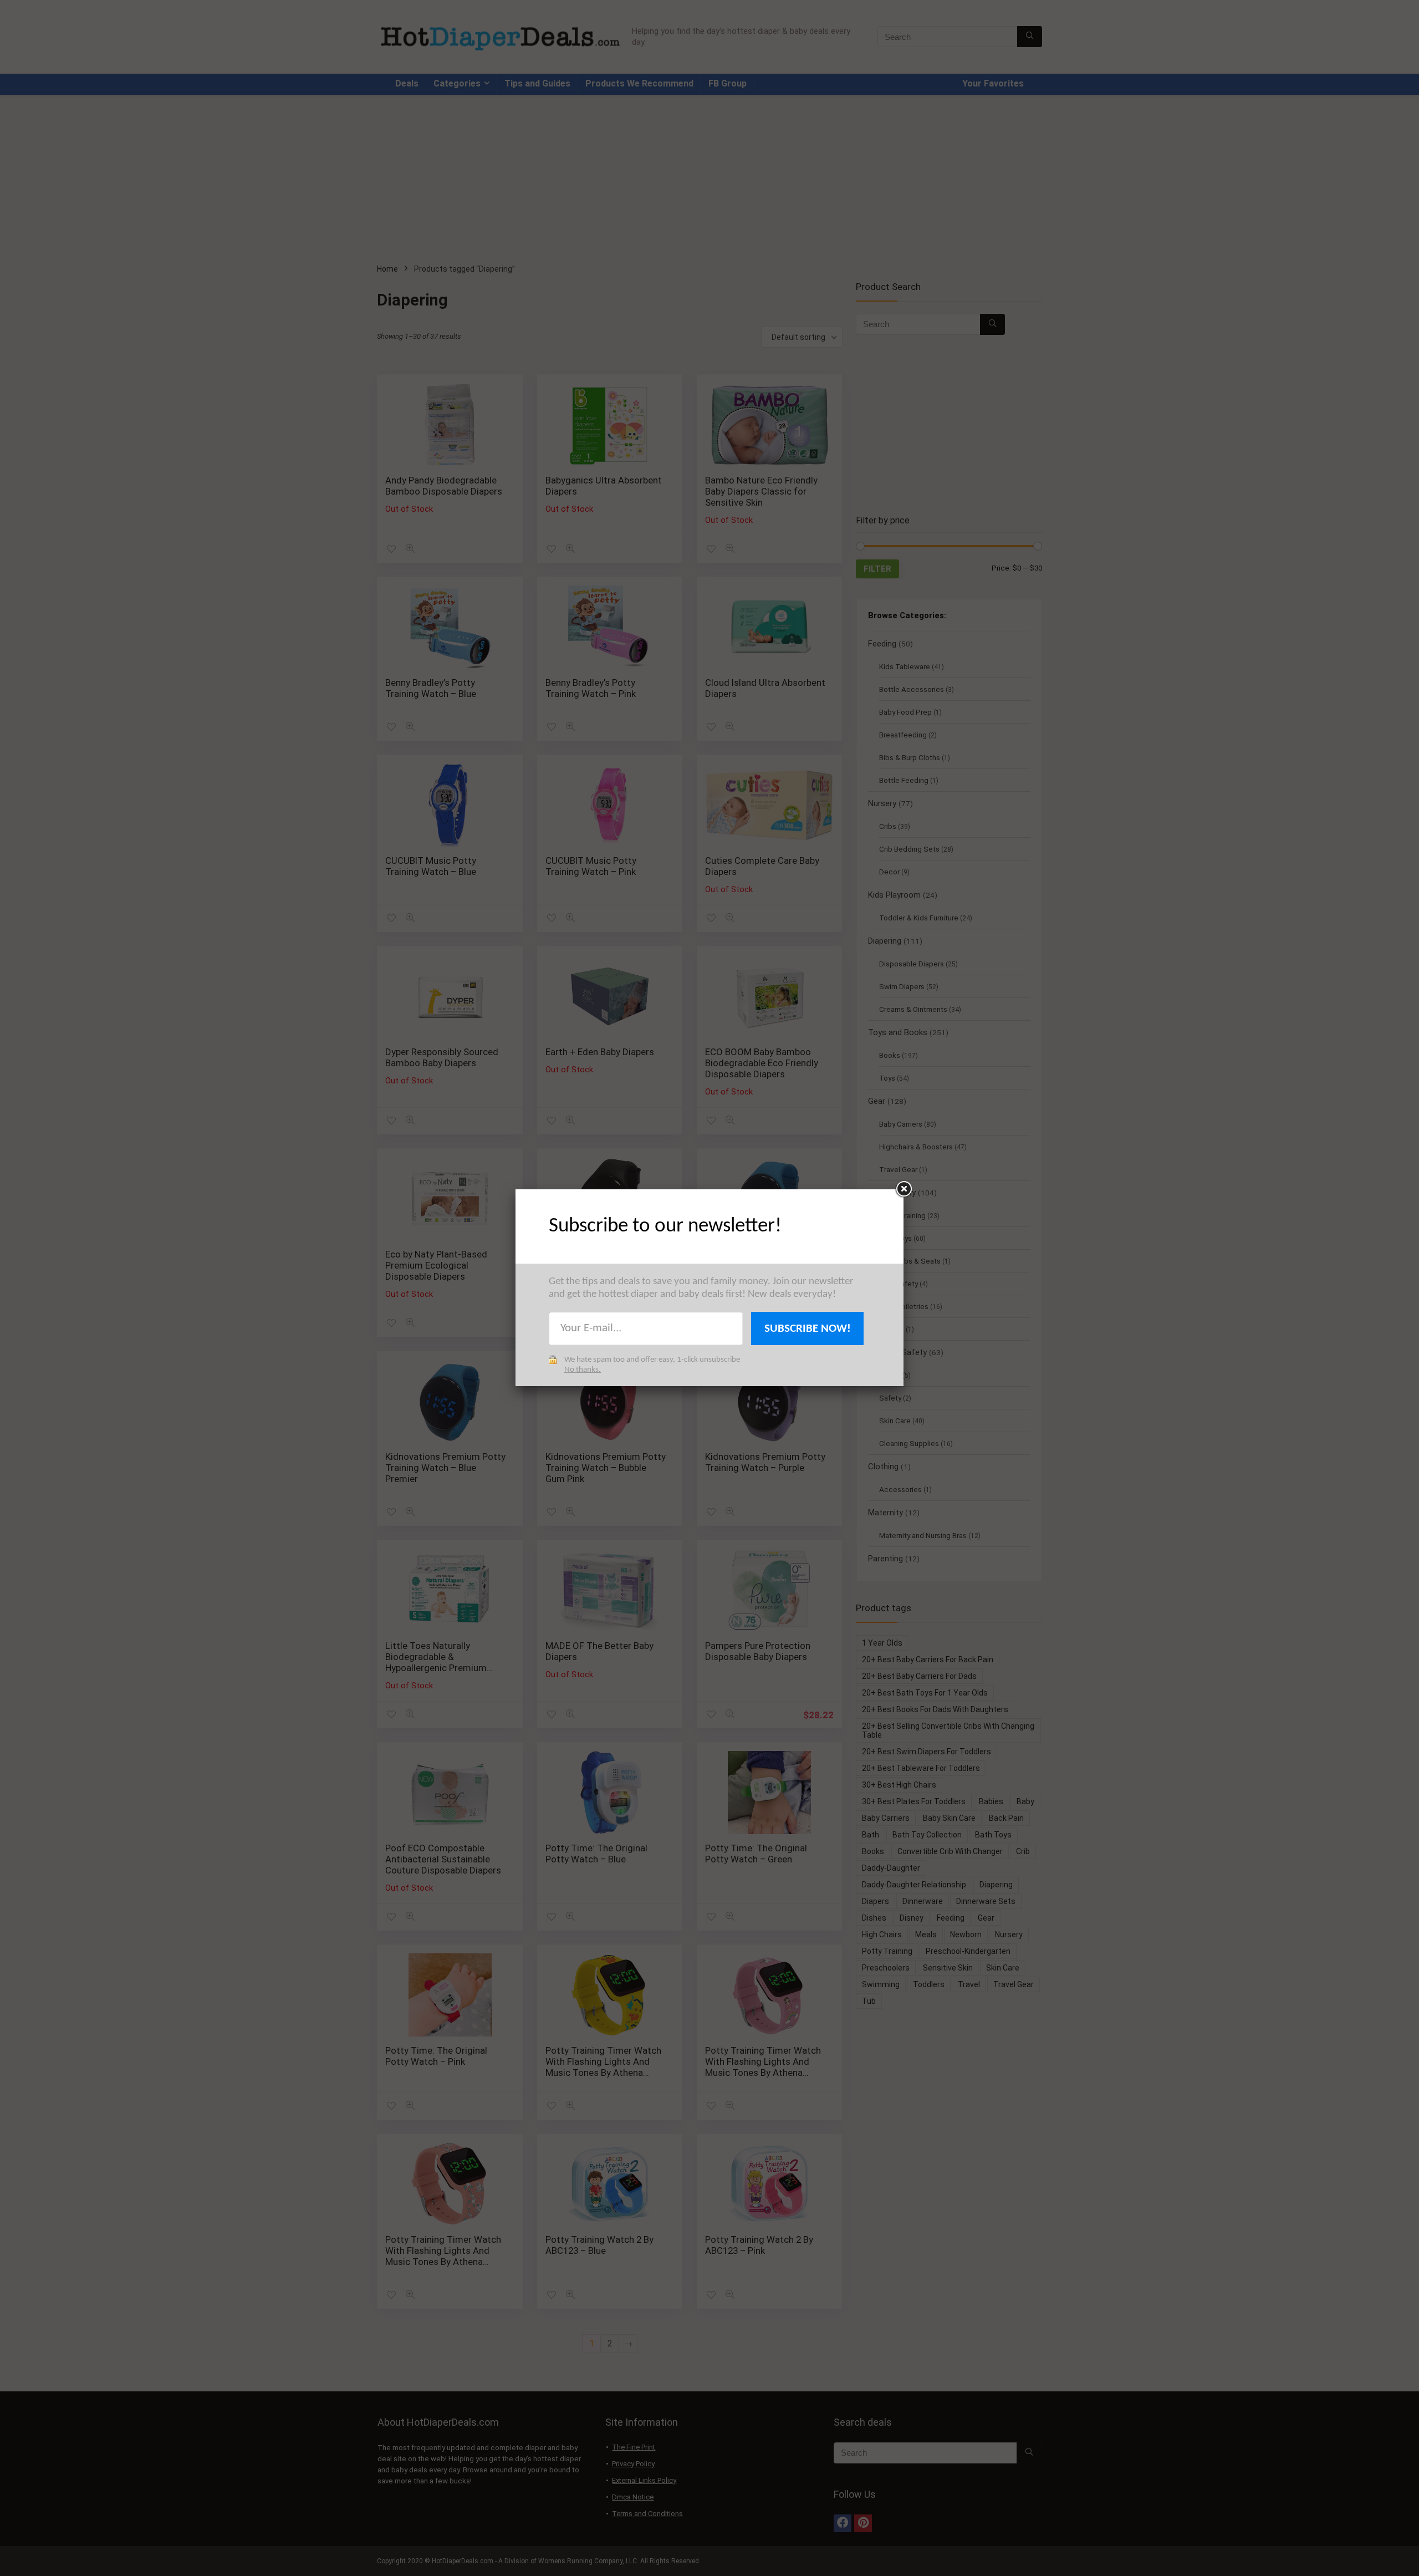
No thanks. (583, 1370)
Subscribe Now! (808, 1329)
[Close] (904, 1189)
